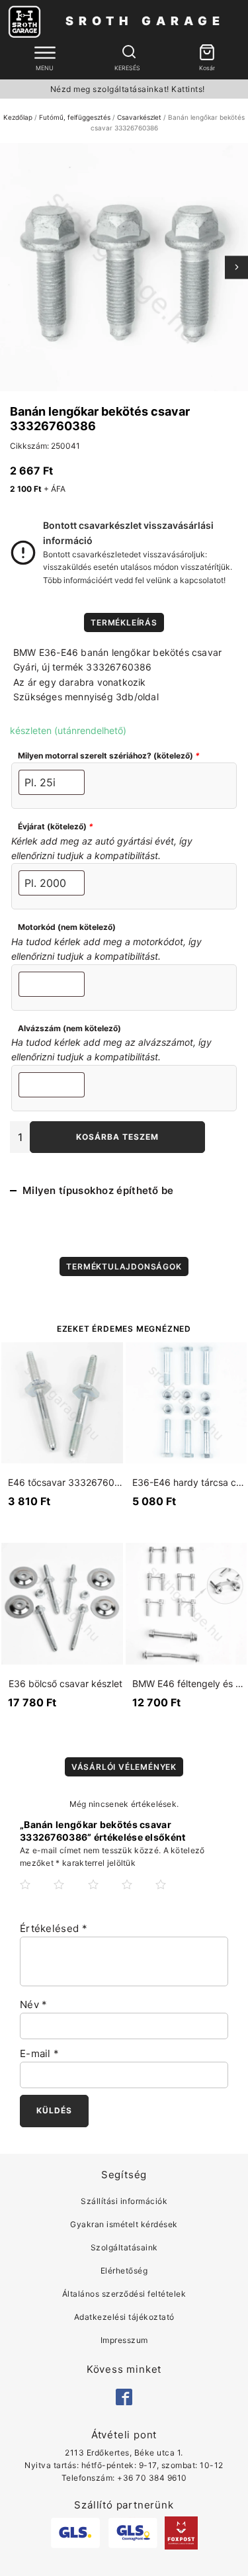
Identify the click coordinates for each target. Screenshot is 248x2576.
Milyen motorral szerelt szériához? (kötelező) (109, 756)
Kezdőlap (18, 117)
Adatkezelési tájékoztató (124, 2317)
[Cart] (207, 53)
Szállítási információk (124, 2201)
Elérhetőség (124, 2271)
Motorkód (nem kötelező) (67, 927)
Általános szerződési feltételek (124, 2294)
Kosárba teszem (117, 1137)
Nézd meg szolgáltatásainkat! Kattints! (128, 89)
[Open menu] (45, 53)
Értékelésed (54, 1928)
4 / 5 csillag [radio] (138, 1895)
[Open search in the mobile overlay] (128, 52)
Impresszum (124, 2340)
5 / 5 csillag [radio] (171, 1895)
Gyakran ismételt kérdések (124, 2224)
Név (34, 2004)
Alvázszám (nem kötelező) (69, 1028)
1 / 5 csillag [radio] (36, 1895)
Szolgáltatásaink (124, 2247)
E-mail (39, 2053)
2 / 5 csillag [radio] (69, 1895)
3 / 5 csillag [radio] (104, 1895)
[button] (207, 53)
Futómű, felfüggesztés (75, 117)
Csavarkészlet (139, 117)
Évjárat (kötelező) (56, 826)
